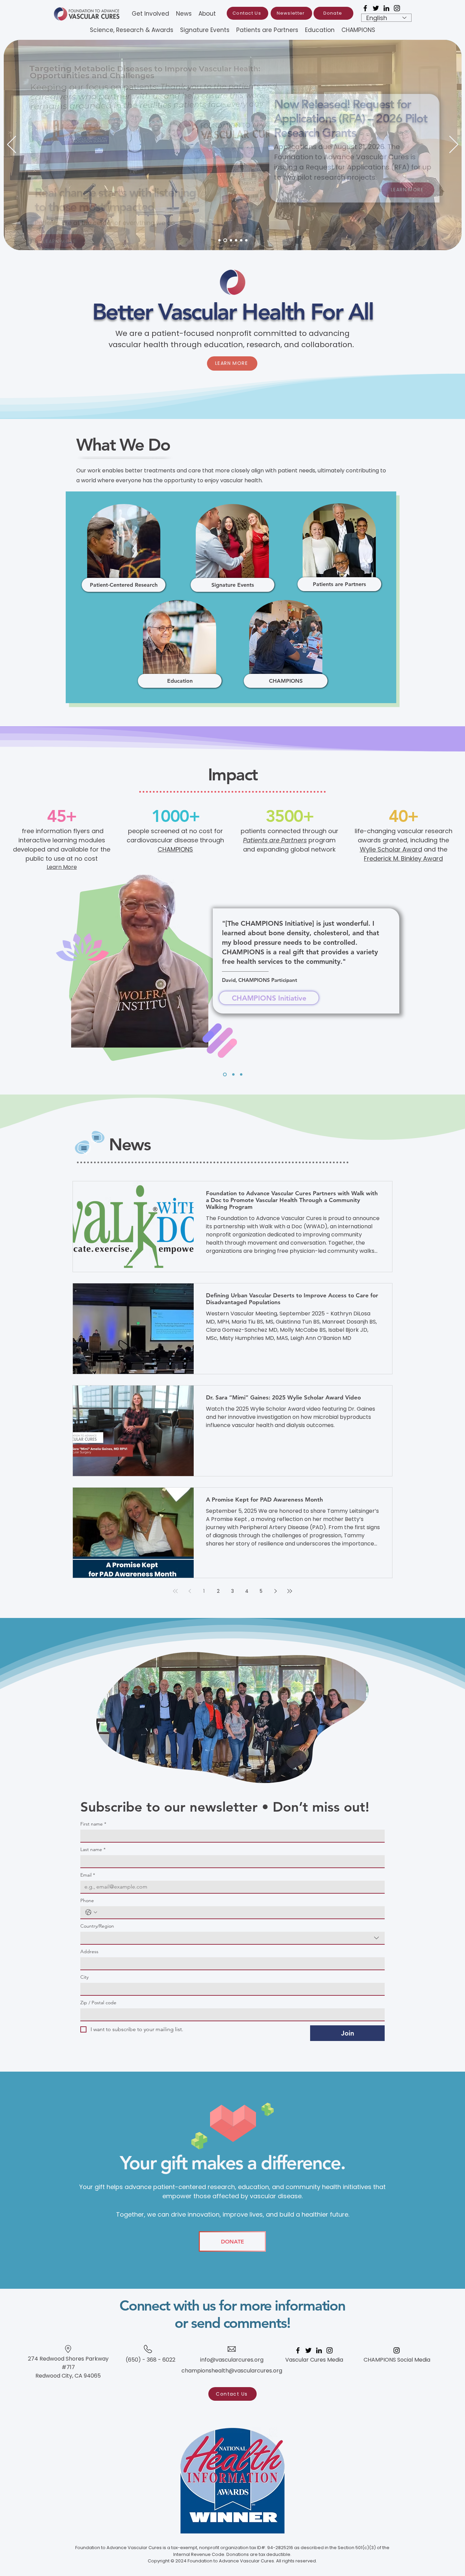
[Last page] (290, 1591)
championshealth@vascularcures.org (232, 2371)
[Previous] (12, 145)
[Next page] (275, 1591)
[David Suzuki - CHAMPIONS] (224, 1075)
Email (88, 1875)
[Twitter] (376, 8)
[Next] (454, 145)
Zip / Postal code (98, 2003)
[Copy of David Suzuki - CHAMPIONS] (241, 1075)
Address (89, 1952)
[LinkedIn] (386, 8)
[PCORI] (236, 240)
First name (93, 1824)
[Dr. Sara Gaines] (246, 240)
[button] (205, 30)
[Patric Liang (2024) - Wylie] (233, 1075)
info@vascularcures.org (232, 2360)
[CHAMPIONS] (231, 240)
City (84, 1977)
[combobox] (233, 1938)
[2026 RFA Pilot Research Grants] (219, 240)
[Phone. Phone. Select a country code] (91, 1912)
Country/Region (97, 1926)
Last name (93, 1850)
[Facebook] (365, 8)
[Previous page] (190, 1591)
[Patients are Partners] (225, 240)
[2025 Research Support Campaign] (241, 240)
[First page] (175, 1591)
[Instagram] (397, 8)
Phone (87, 1901)
